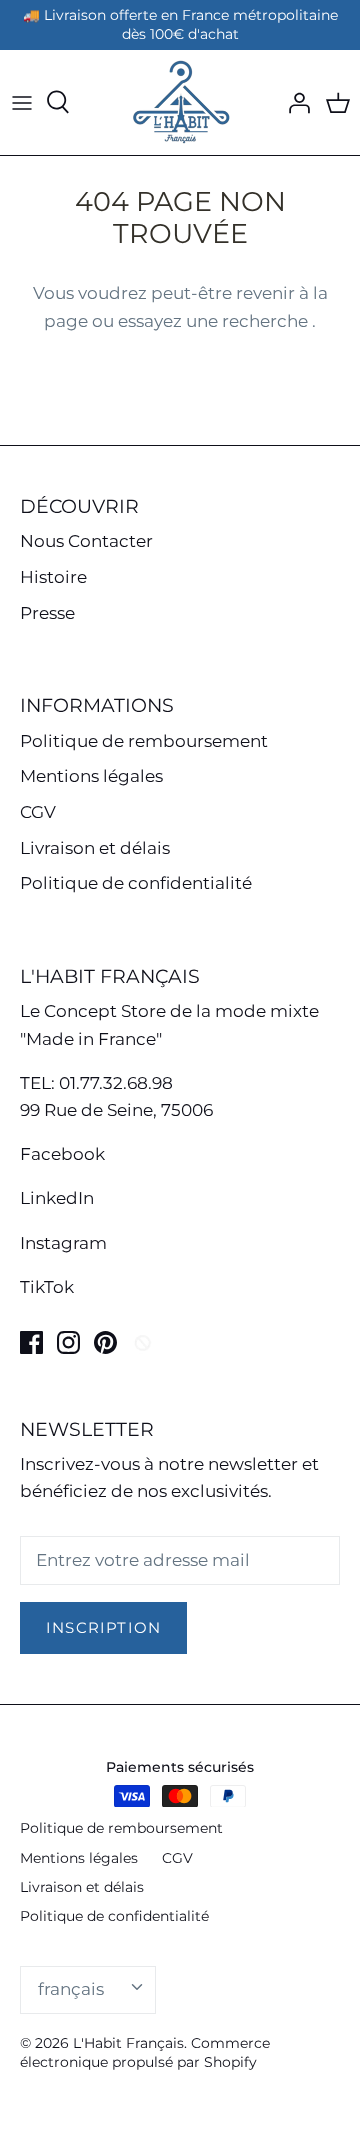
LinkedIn (57, 1198)
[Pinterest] (105, 1342)
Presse (47, 613)
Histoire (53, 577)
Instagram (63, 1243)
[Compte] (294, 102)
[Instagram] (68, 1342)
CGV (38, 812)
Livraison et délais (95, 848)
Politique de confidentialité (136, 883)
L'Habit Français (128, 2043)
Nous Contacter (86, 541)
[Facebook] (31, 1342)
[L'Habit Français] (180, 102)
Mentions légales (91, 776)
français (71, 1989)
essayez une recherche (215, 321)
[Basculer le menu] (22, 102)
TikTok (47, 1287)
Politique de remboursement (144, 741)
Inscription (103, 1628)
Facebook (62, 1154)
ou (105, 321)
